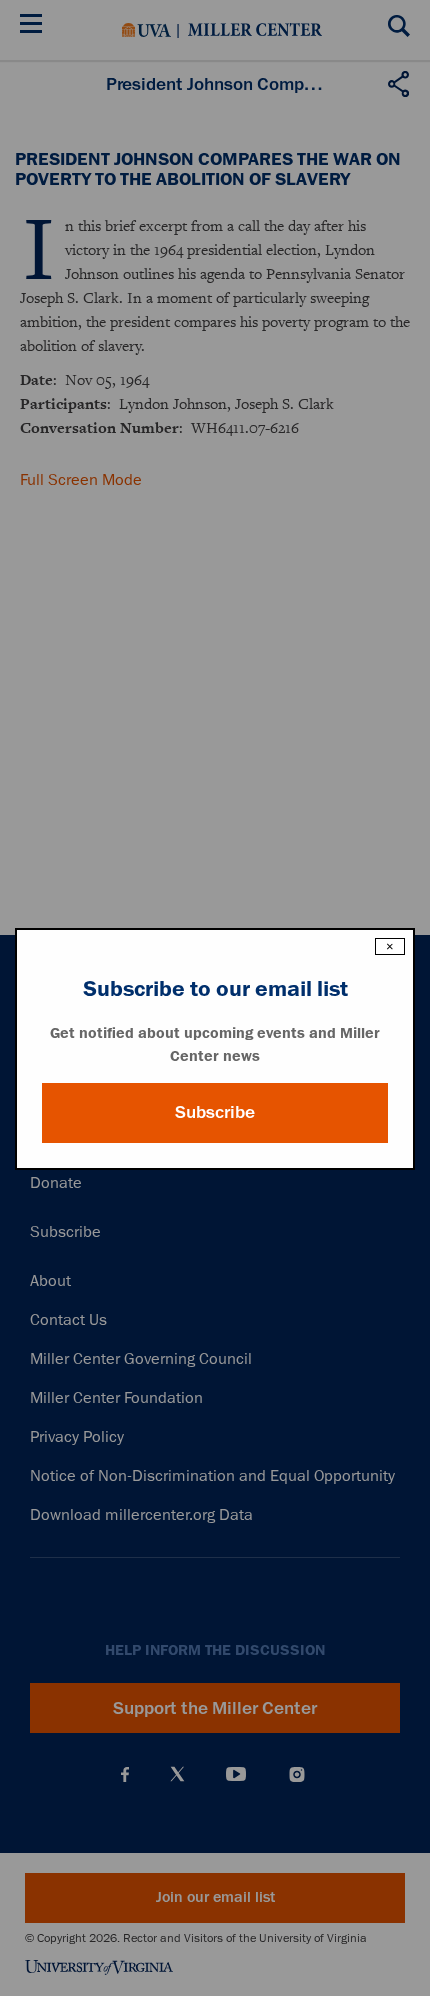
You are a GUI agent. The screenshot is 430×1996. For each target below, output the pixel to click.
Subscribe (215, 1112)
